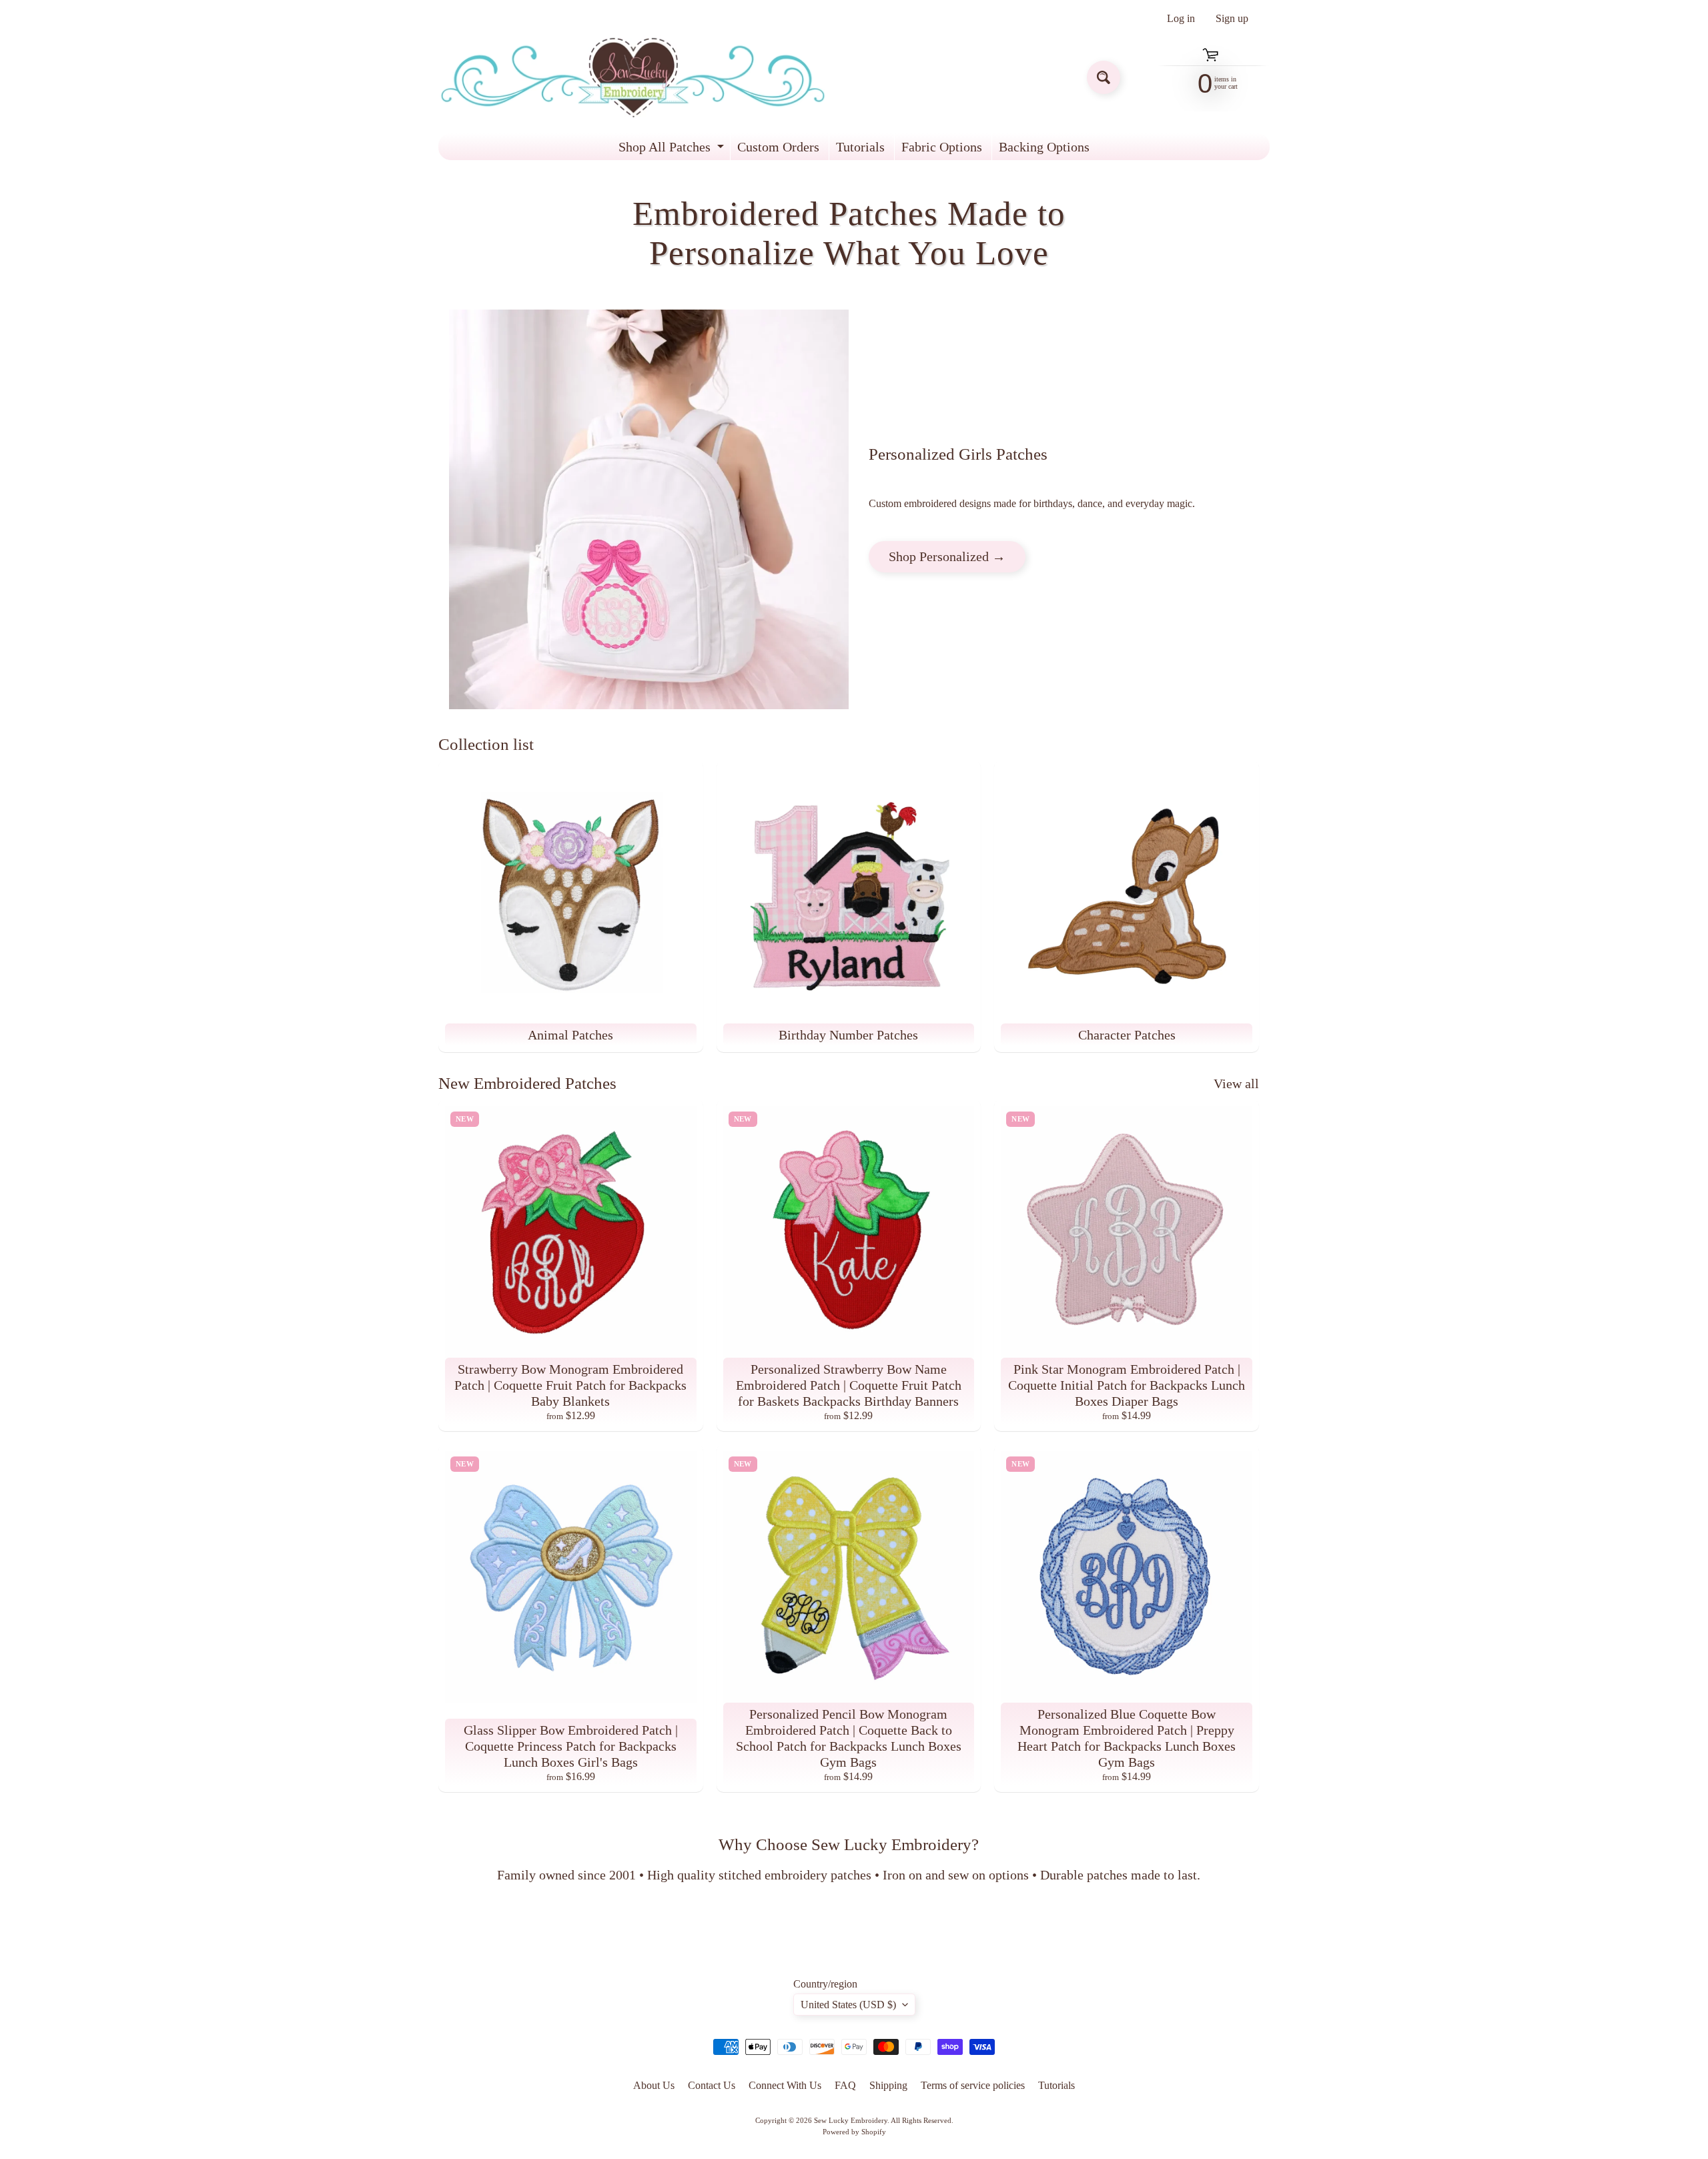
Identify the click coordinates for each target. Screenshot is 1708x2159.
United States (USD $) (848, 2005)
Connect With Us (785, 2085)
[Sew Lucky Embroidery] (633, 78)
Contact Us (712, 2085)
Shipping (888, 2085)
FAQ (845, 2085)
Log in (1181, 19)
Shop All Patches (673, 150)
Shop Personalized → (947, 556)
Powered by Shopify (854, 2132)
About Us (654, 2085)
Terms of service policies (973, 2085)
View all (1236, 1084)
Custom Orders (778, 147)
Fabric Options (942, 147)
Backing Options (1044, 147)
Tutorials (860, 147)
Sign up (1232, 19)
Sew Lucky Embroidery (851, 2120)
